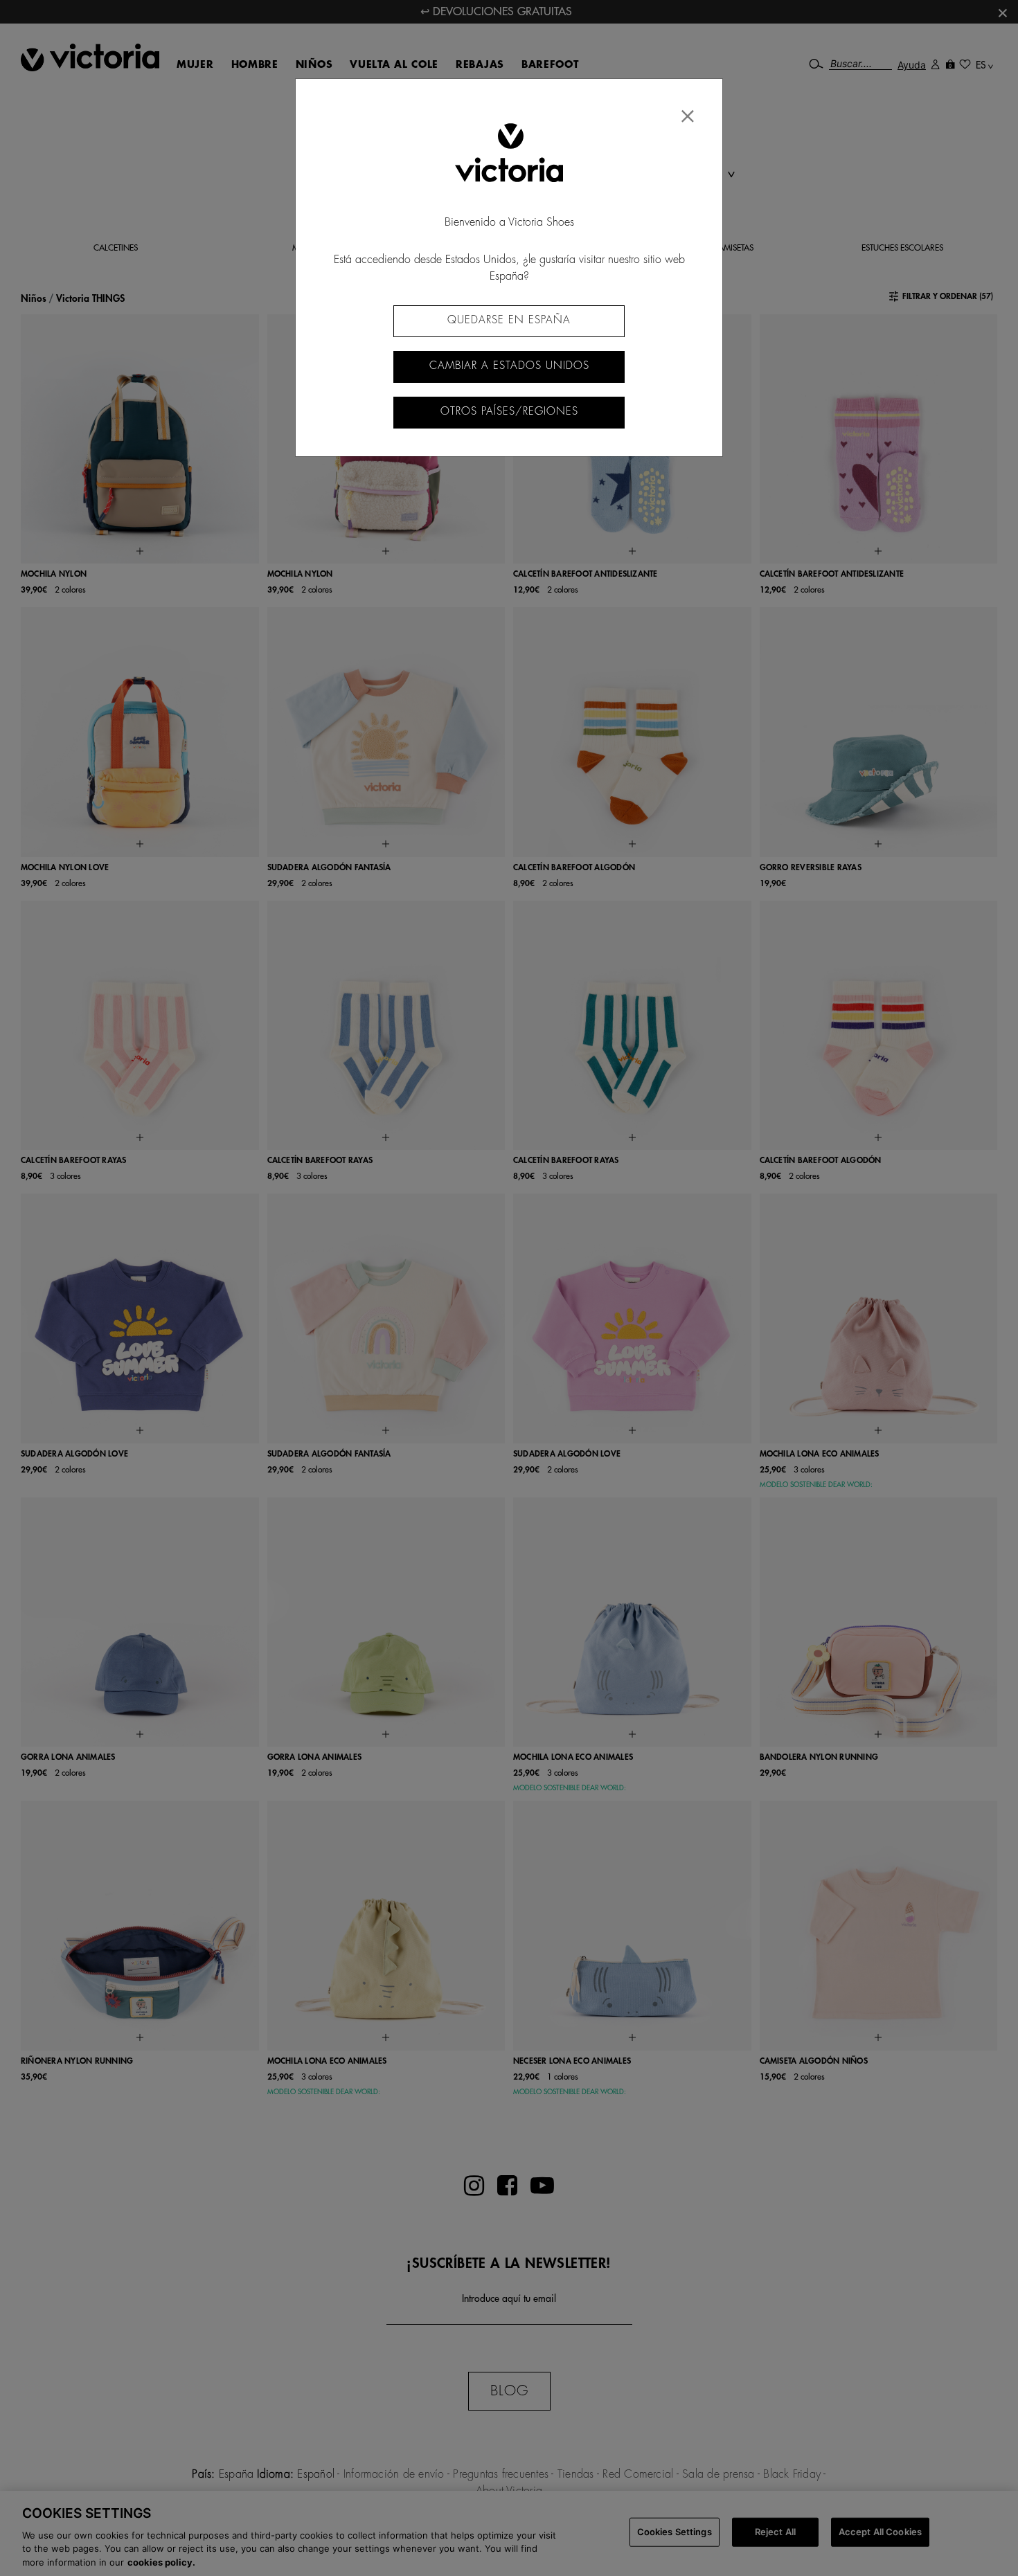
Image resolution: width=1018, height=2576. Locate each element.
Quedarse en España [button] (509, 320)
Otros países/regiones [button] (509, 412)
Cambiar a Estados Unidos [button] (509, 366)
